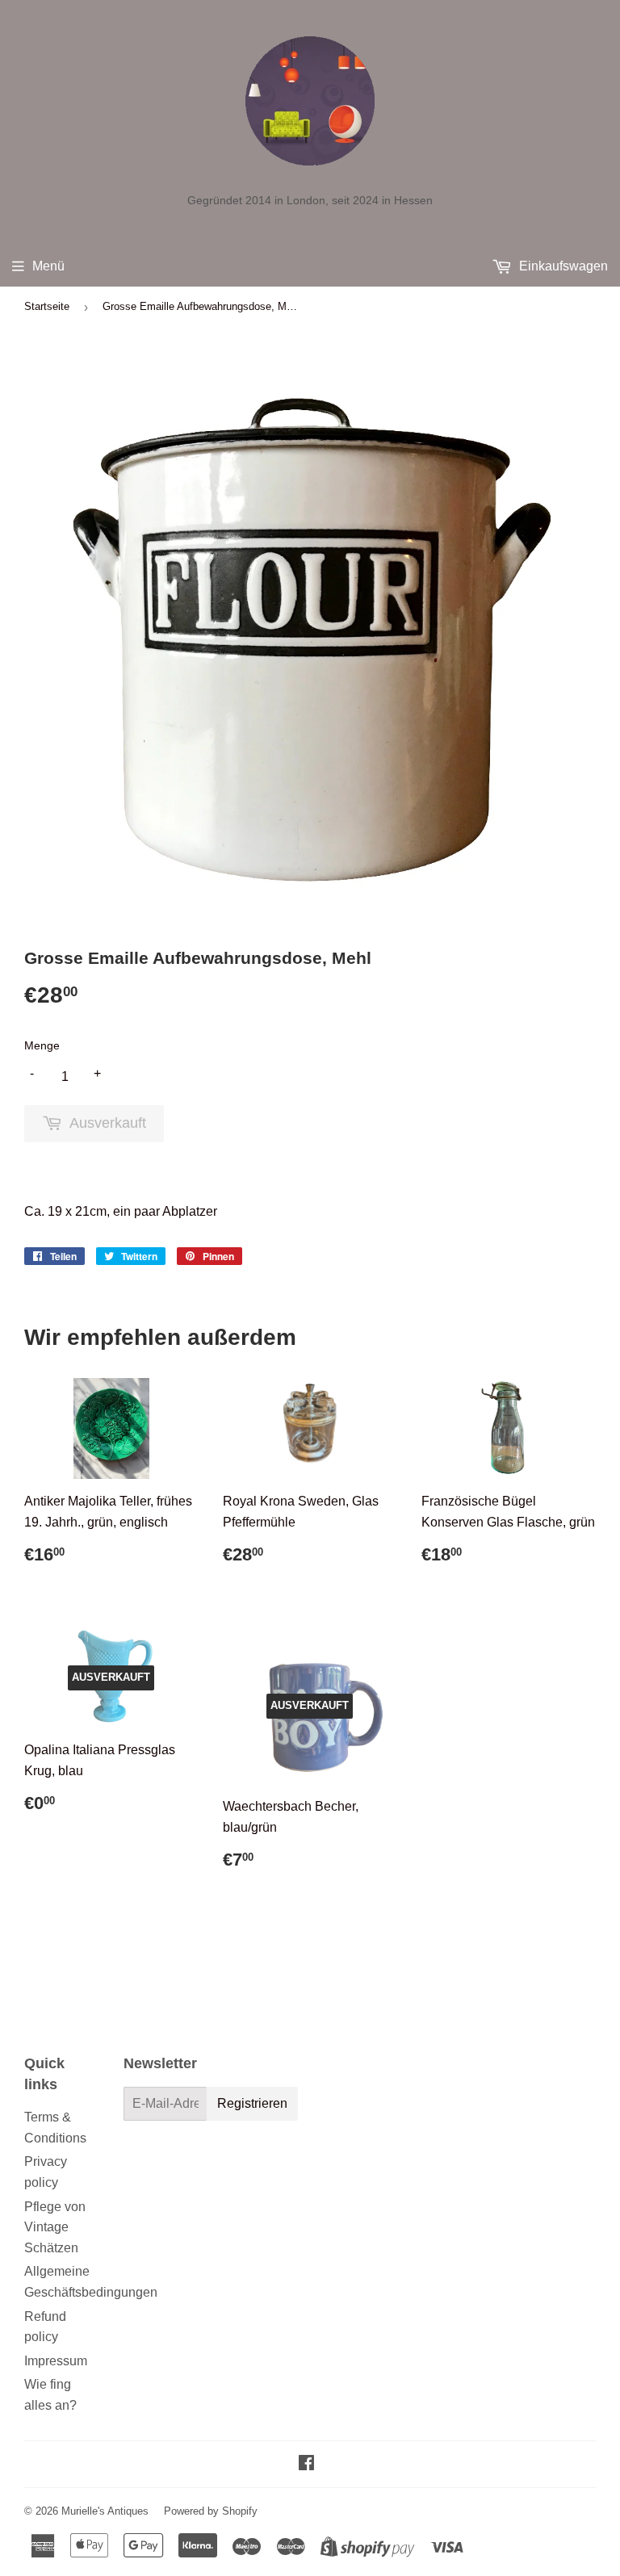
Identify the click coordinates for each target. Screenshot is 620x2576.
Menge (42, 1045)
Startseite (47, 306)
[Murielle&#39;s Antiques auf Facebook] (306, 2464)
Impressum (56, 2361)
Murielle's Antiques (105, 2511)
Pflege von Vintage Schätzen (55, 2227)
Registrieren (252, 2103)
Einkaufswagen (562, 266)
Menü (48, 266)
